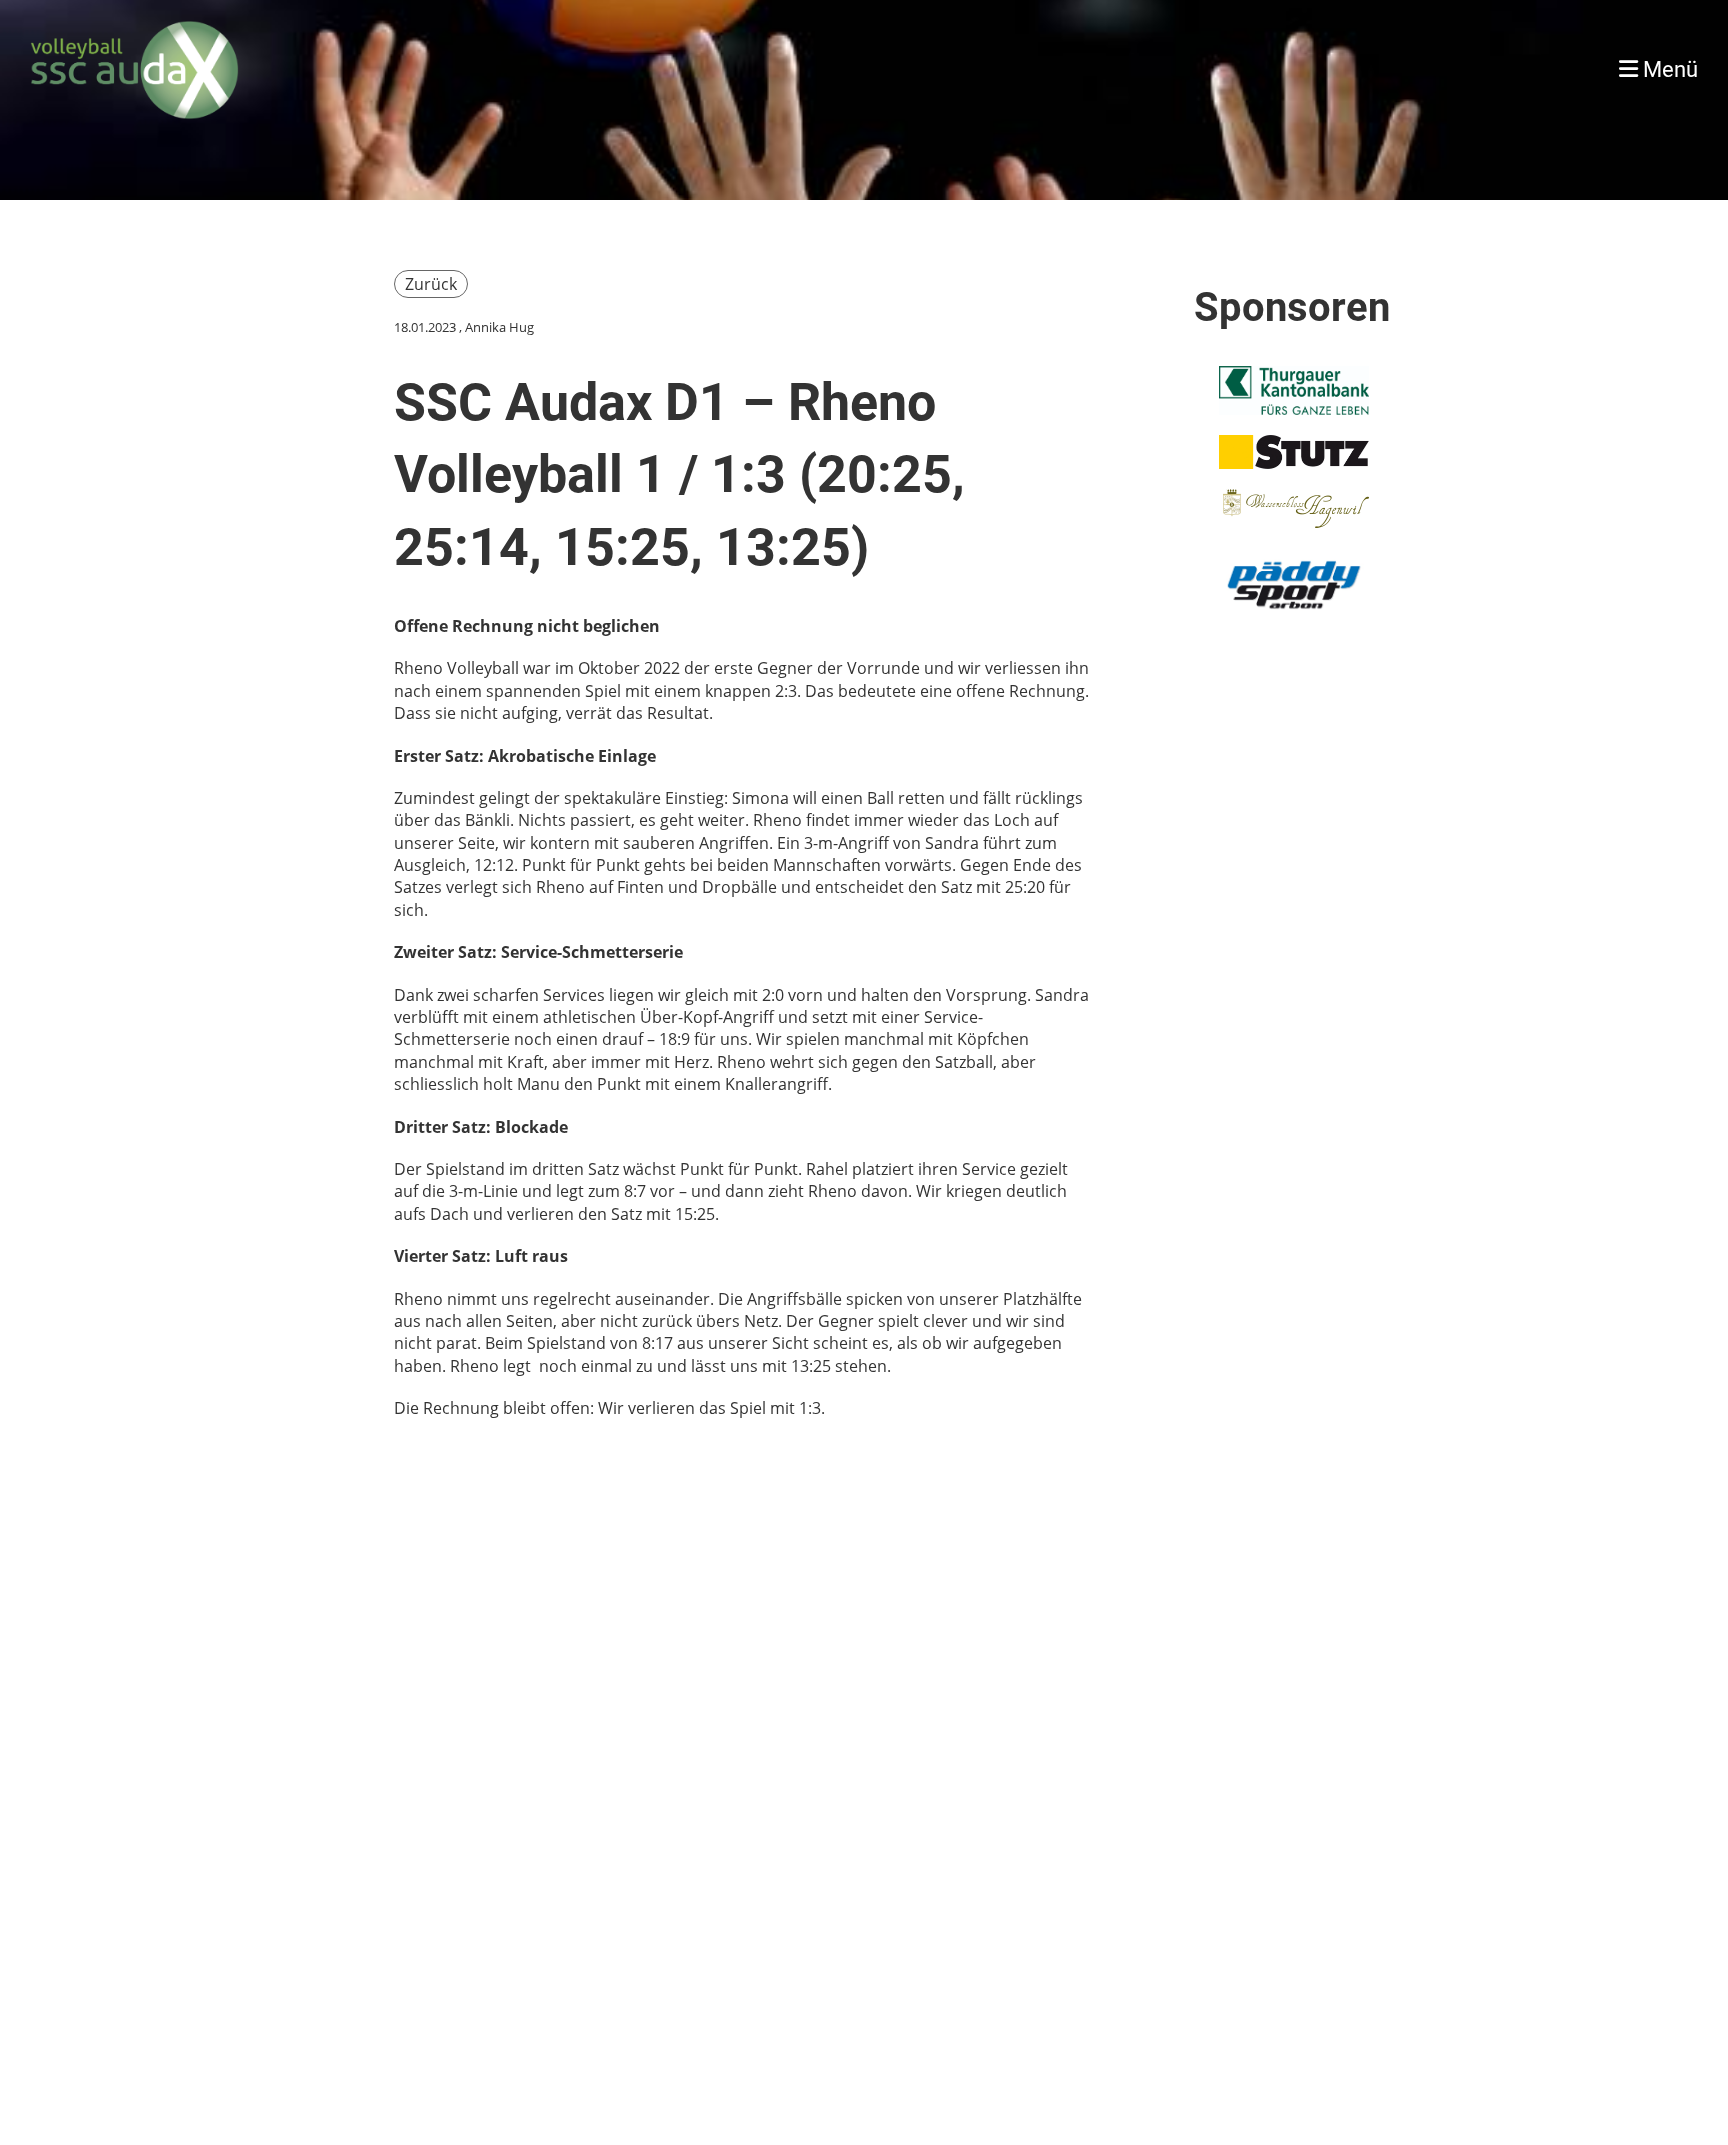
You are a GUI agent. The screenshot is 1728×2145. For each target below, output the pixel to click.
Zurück (431, 284)
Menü (1668, 69)
